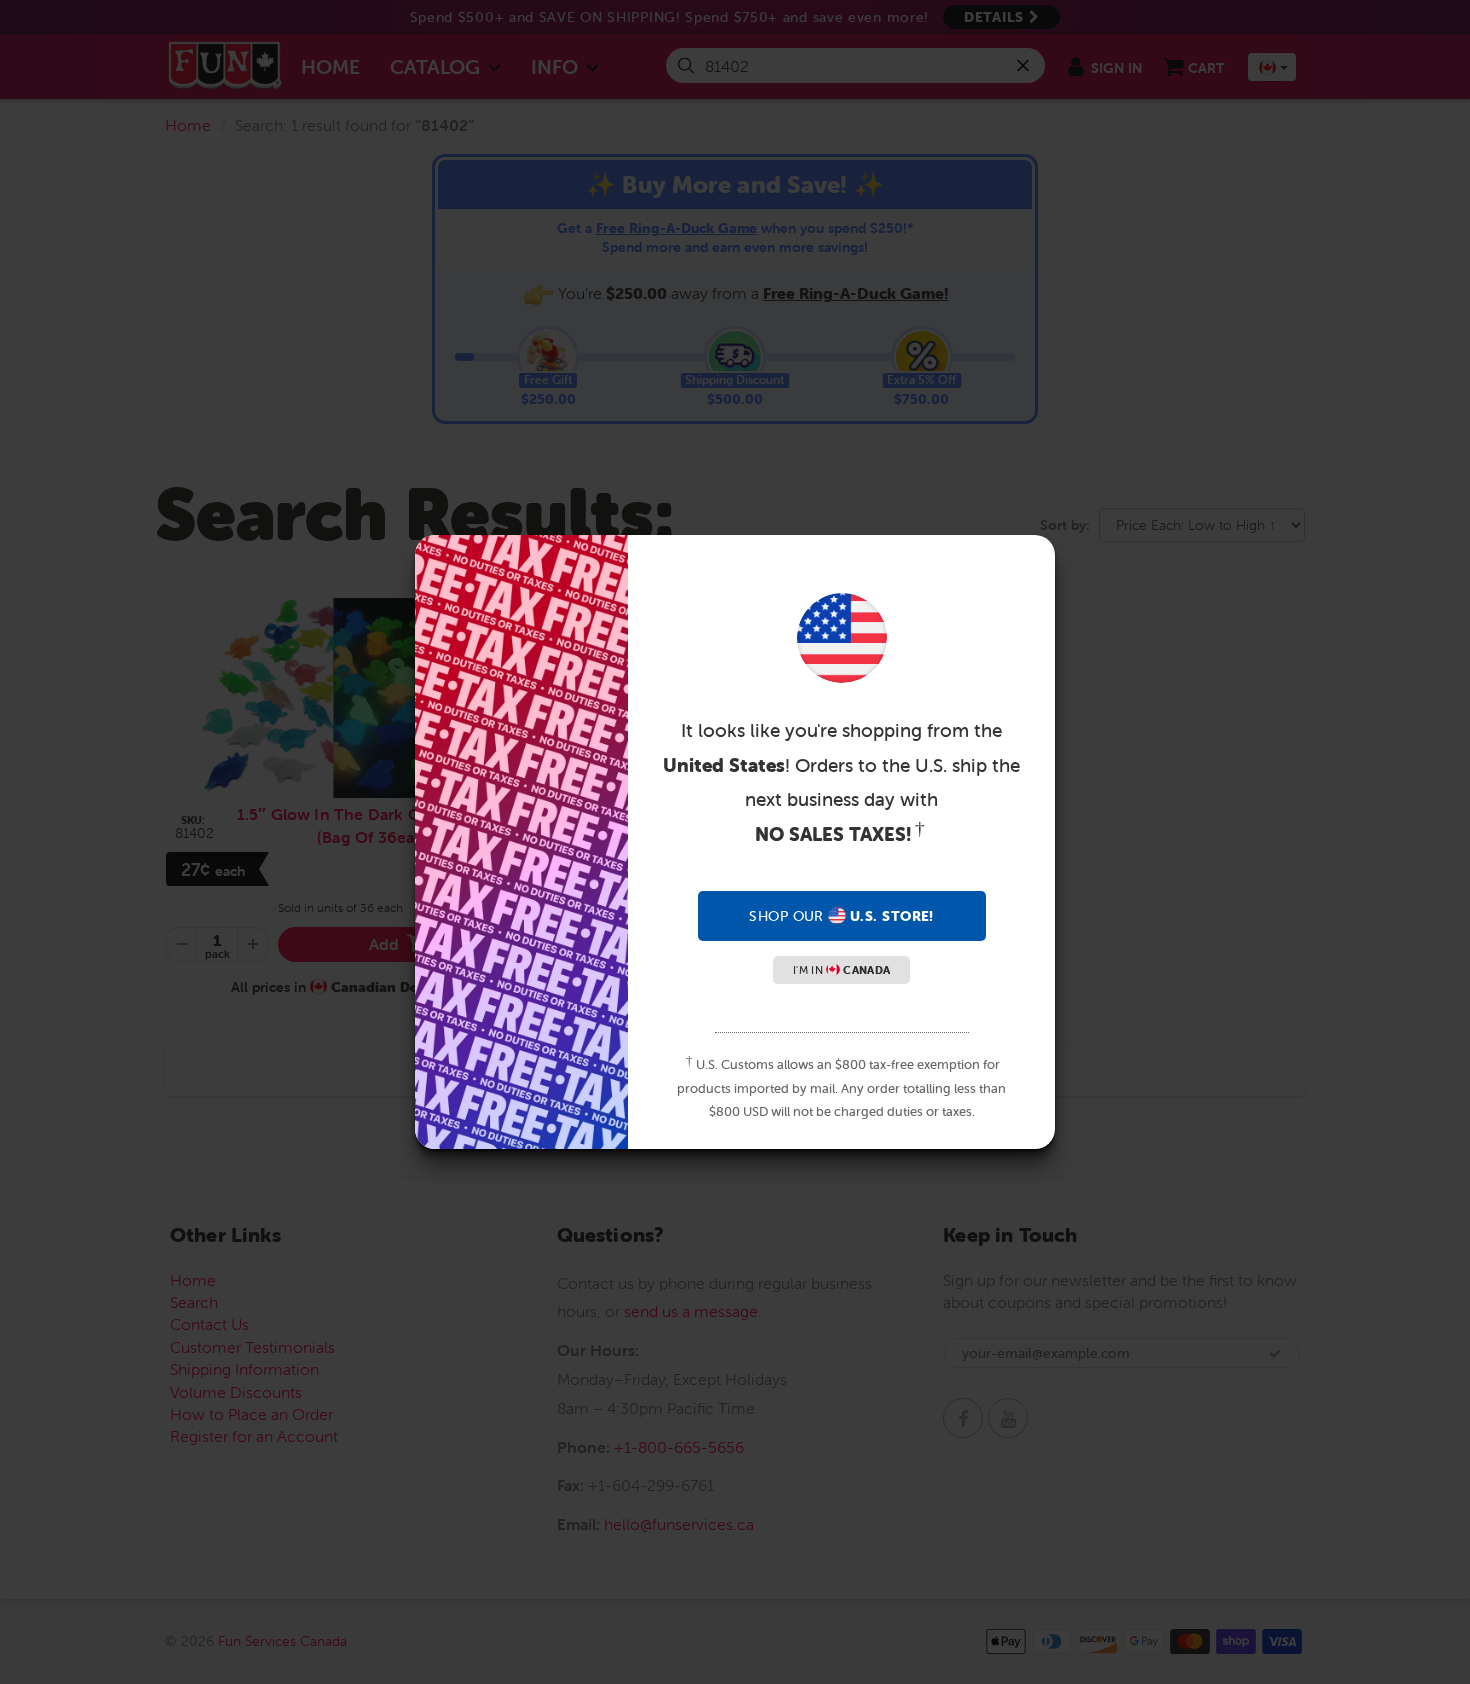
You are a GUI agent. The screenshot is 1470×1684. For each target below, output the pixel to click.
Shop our (841, 916)
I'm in (841, 970)
